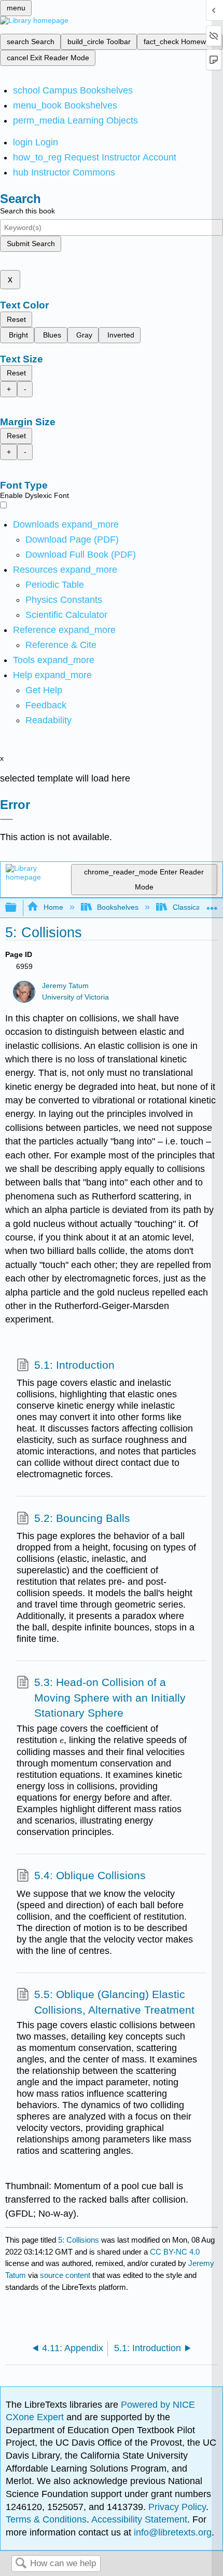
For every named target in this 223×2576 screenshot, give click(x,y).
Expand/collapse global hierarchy (18, 908)
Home (53, 907)
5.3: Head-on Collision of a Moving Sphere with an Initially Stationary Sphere (110, 1697)
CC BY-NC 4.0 (175, 2252)
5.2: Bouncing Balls (82, 1518)
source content (65, 2275)
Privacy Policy (177, 2507)
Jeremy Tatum (65, 986)
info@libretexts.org (171, 2532)
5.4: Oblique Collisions (90, 1875)
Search (21, 2564)
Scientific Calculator (66, 615)
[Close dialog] (6, 819)
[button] (46, 705)
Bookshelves (118, 907)
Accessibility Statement (139, 2519)
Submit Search (31, 244)
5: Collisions (79, 2240)
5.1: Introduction (74, 1365)
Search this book (27, 211)
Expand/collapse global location (212, 905)
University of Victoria (75, 997)
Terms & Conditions (46, 2519)
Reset (16, 319)
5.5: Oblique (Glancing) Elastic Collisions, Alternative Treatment (114, 2002)
